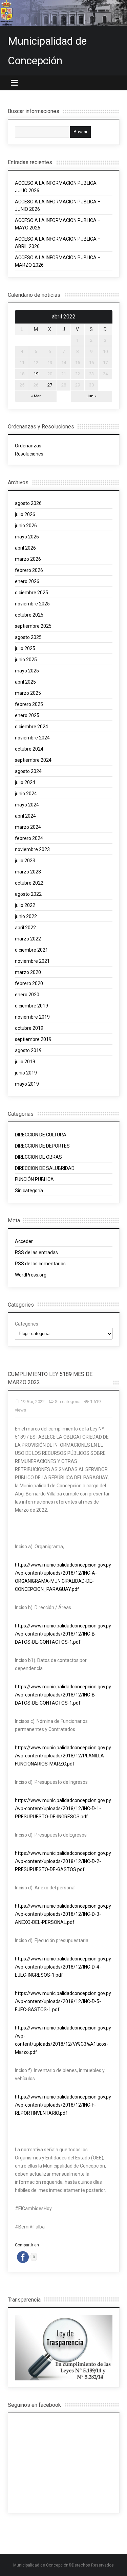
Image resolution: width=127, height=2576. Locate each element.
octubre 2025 (29, 615)
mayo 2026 (27, 537)
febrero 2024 (29, 838)
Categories (27, 1324)
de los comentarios (40, 1264)
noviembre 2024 (32, 738)
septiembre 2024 (33, 760)
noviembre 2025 (32, 604)
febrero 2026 (29, 570)
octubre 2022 (29, 883)
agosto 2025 (28, 637)
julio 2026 (25, 514)
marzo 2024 (28, 827)
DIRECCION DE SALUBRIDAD (45, 1168)
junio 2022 (26, 916)
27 (50, 385)
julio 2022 (25, 905)
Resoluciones (29, 454)
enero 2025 (27, 715)
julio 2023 (25, 861)
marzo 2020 (28, 972)
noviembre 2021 (32, 961)
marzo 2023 (28, 872)
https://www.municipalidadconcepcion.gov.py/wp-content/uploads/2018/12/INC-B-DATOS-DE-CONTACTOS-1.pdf (63, 1634)
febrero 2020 (29, 983)
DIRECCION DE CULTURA (41, 1135)
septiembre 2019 (33, 1039)
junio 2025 (26, 660)
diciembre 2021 (31, 950)
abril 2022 (25, 928)
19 (36, 374)
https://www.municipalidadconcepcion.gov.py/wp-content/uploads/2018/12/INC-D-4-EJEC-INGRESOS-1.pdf (63, 1967)
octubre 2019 (29, 1028)
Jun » (91, 396)
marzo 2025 (28, 693)
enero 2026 (27, 581)
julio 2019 (25, 1062)
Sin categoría (29, 1191)
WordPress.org (31, 1275)
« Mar (36, 396)
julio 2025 (25, 648)
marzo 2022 (28, 939)
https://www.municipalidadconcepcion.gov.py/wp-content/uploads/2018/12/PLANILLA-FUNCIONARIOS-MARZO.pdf (63, 1756)
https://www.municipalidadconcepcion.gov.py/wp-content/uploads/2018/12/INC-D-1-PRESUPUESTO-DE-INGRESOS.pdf (63, 1808)
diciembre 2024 (31, 727)
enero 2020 (27, 995)
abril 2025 (25, 682)
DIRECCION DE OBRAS (38, 1157)
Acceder (24, 1241)
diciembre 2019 (31, 1006)
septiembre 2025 (33, 626)
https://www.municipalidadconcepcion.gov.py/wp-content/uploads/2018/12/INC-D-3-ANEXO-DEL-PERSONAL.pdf (63, 1914)
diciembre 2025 (31, 593)
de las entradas (36, 1252)
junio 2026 (26, 526)
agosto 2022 (28, 894)
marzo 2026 (28, 559)
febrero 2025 (29, 704)
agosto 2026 (28, 503)
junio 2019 (26, 1073)
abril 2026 (25, 548)
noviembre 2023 (32, 849)
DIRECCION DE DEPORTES (42, 1146)
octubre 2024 (29, 749)
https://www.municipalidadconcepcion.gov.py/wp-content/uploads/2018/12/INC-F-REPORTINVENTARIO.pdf (63, 2105)
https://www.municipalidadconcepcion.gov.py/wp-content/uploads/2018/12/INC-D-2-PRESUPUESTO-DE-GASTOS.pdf (63, 1861)
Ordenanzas (29, 446)
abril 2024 (25, 816)
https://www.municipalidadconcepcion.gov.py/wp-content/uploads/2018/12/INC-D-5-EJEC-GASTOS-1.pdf (63, 2001)
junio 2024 (26, 794)
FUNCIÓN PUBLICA (34, 1179)
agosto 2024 (28, 771)
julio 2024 (25, 782)
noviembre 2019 (32, 1017)
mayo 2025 (27, 671)
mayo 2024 (27, 805)
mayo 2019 (27, 1084)
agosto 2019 (28, 1050)
